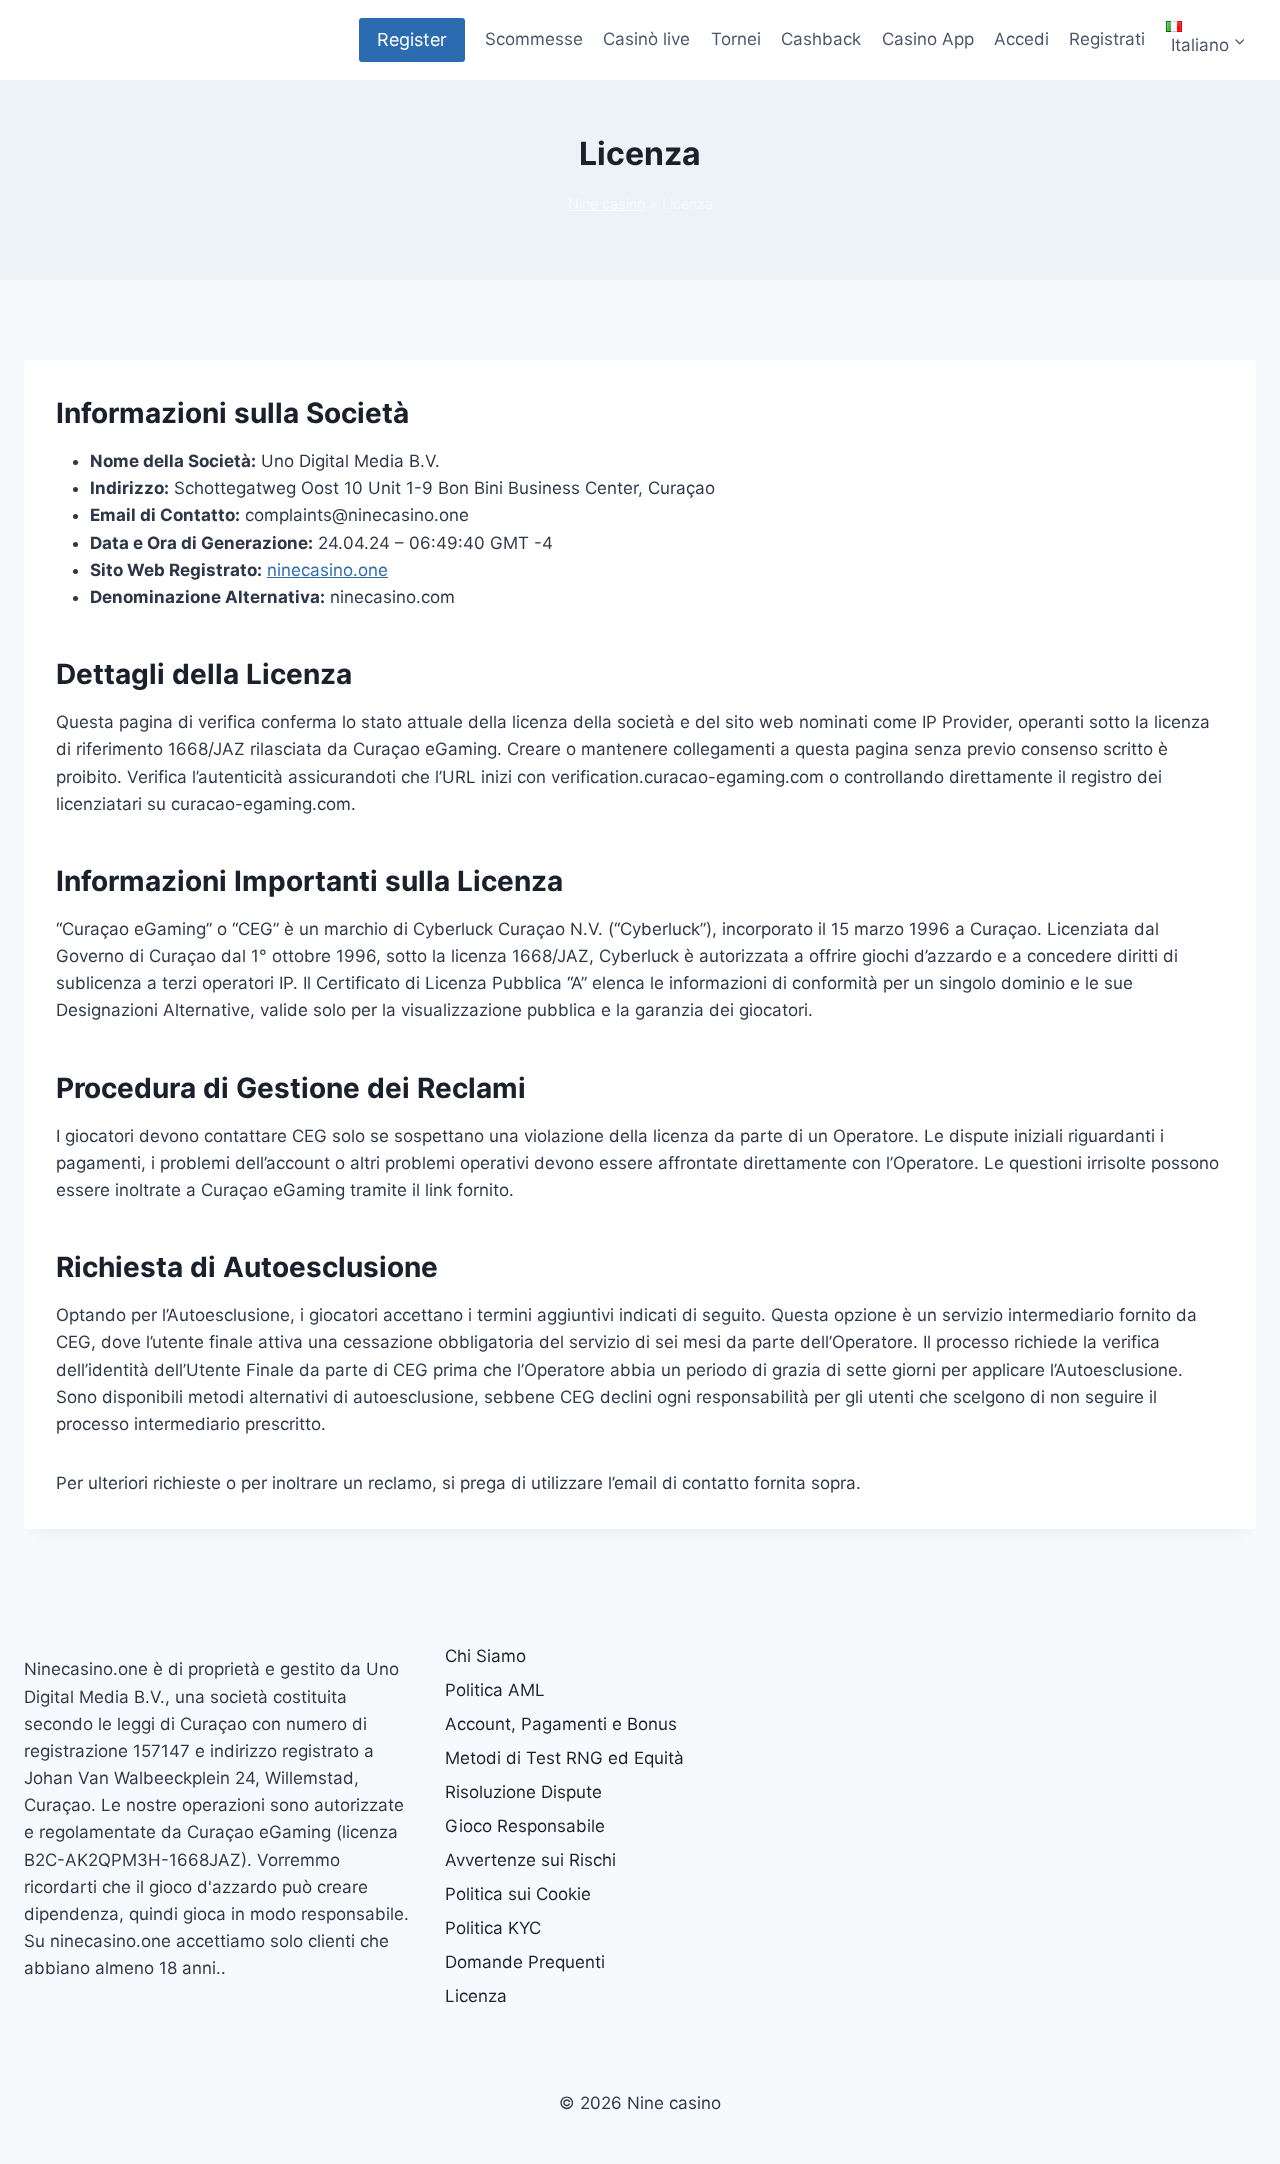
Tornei (736, 39)
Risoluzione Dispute (523, 1792)
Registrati (1107, 39)
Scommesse (534, 39)
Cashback (821, 39)
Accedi (1021, 39)
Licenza (476, 1996)
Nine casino (607, 203)
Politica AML (495, 1690)
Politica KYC (493, 1928)
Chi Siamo (485, 1656)
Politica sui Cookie (518, 1894)
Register (412, 39)
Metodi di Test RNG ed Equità (564, 1758)
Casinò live (646, 39)
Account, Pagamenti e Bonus (561, 1724)
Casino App (928, 39)
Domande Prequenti (525, 1962)
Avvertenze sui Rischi (530, 1860)
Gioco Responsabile (525, 1826)
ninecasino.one (327, 570)
